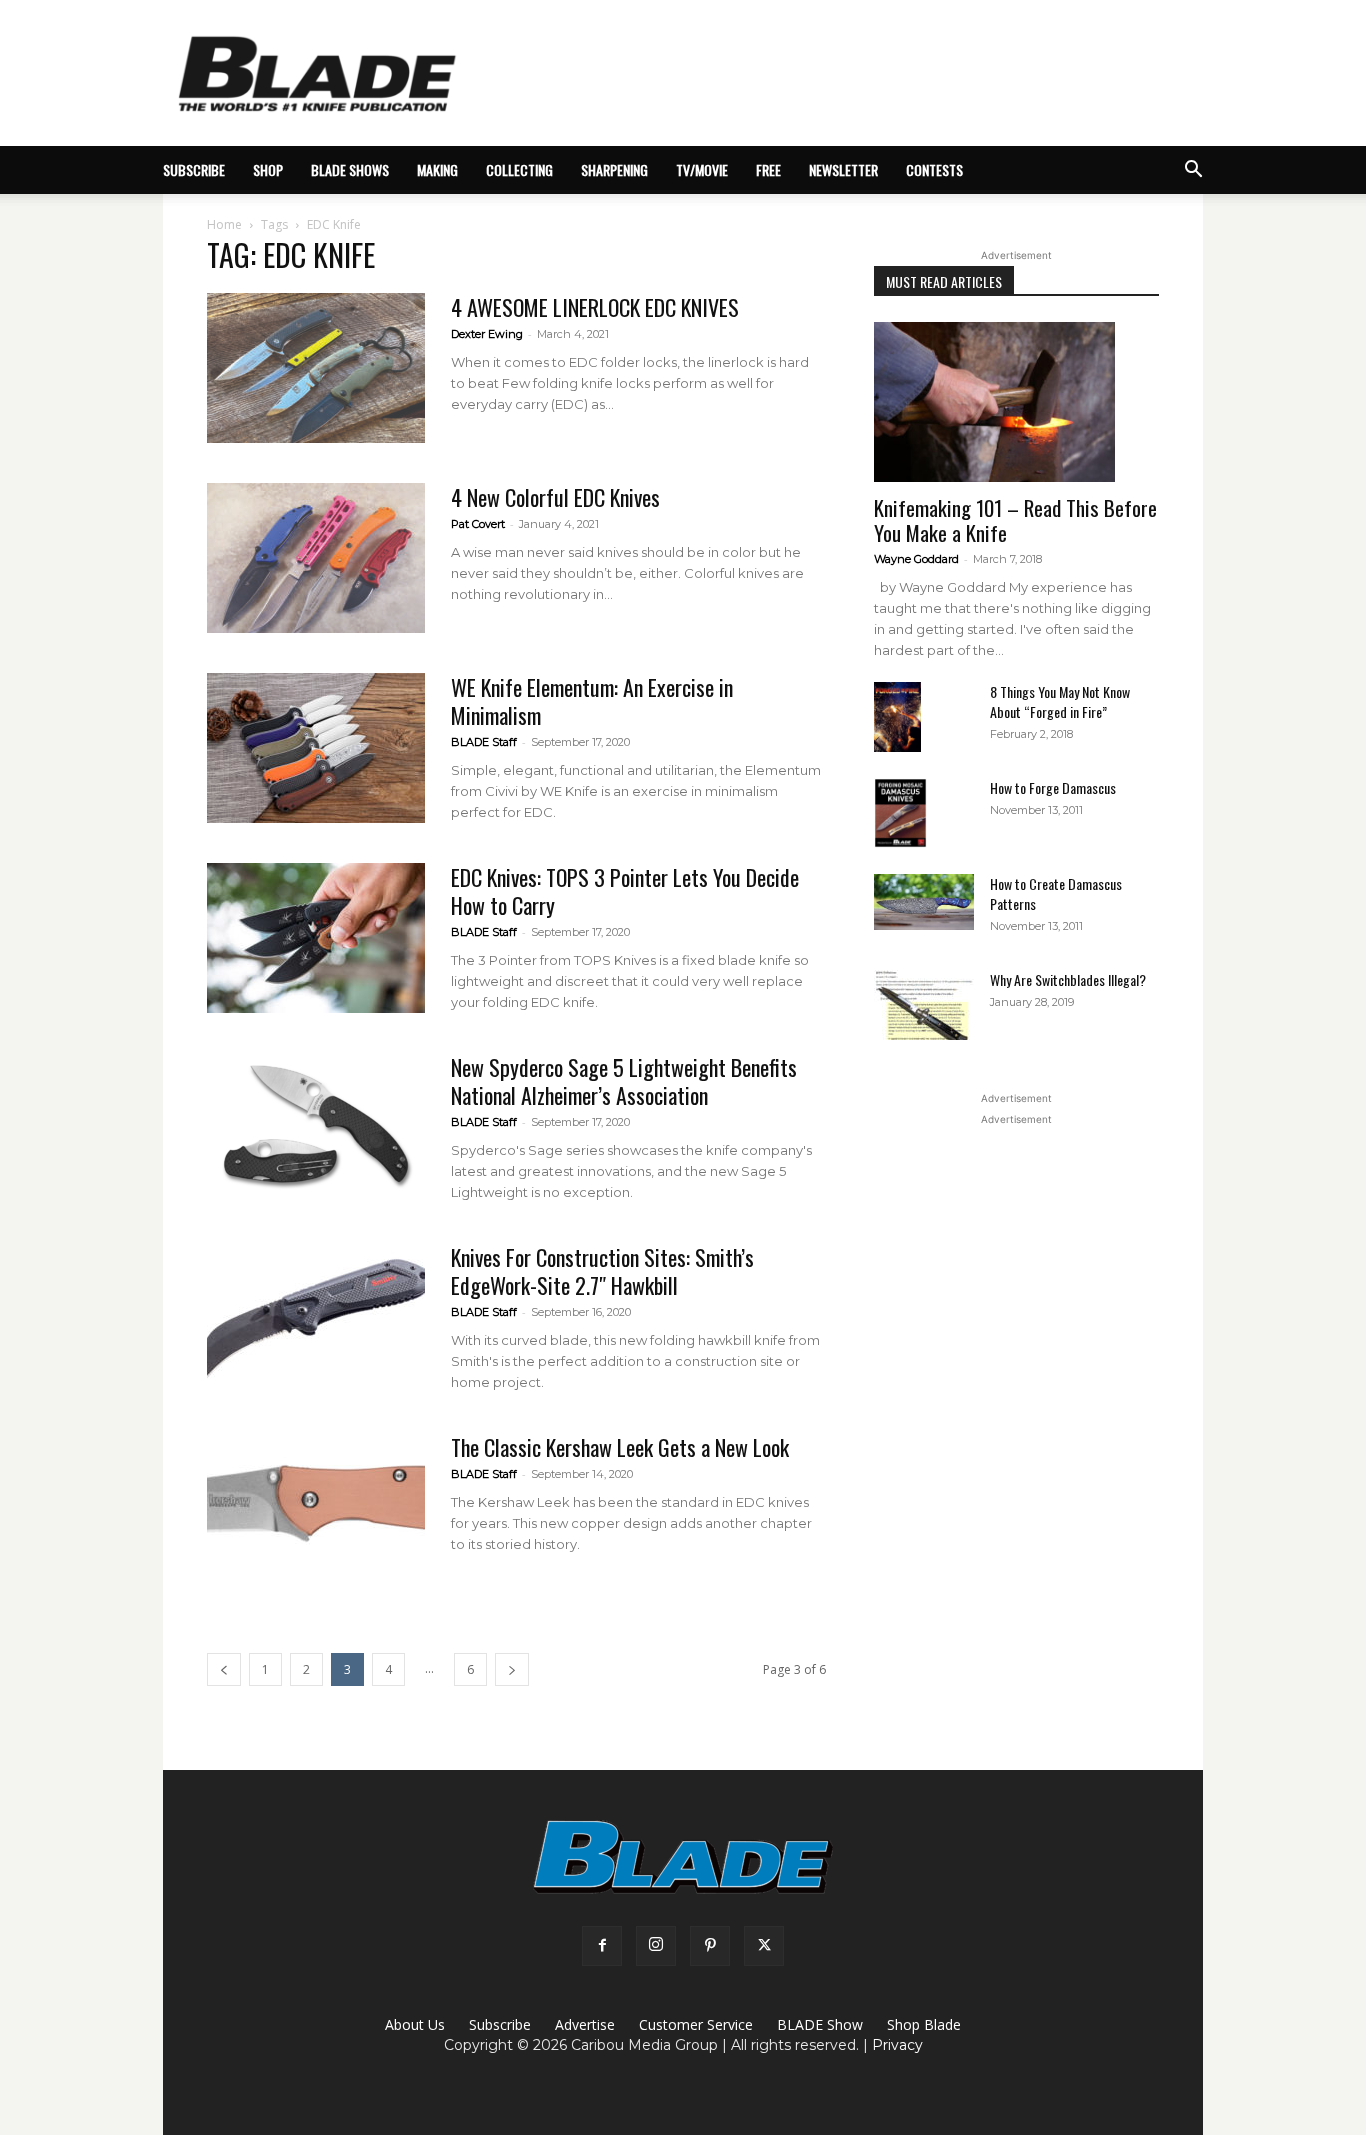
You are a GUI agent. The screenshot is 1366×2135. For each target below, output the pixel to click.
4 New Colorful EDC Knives (555, 497)
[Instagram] (656, 1946)
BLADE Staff (484, 742)
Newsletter (843, 169)
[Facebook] (602, 1946)
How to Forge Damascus (1053, 787)
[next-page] (512, 1669)
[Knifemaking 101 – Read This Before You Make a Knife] (1016, 402)
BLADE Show (820, 2024)
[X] (764, 1946)
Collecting (519, 169)
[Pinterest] (710, 1946)
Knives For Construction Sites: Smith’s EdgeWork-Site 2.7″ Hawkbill (602, 1271)
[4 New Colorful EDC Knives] (316, 558)
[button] (1193, 171)
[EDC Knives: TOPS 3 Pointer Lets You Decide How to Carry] (316, 938)
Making (437, 169)
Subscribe (500, 2024)
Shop (268, 169)
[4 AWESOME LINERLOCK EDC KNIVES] (316, 368)
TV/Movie (702, 169)
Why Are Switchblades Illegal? (1068, 979)
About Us (415, 2024)
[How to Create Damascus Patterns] (924, 902)
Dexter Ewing (487, 334)
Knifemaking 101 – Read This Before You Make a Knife (1015, 520)
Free (768, 169)
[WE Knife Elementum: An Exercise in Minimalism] (316, 748)
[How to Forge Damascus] (900, 813)
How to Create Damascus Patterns (1056, 893)
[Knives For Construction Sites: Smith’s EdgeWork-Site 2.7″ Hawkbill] (316, 1318)
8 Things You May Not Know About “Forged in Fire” (1060, 701)
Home (224, 224)
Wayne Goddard (916, 559)
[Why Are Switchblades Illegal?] (924, 1005)
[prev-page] (224, 1669)
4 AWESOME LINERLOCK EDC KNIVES (595, 307)
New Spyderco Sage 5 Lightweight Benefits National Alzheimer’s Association (624, 1081)
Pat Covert (478, 524)
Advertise (585, 2024)
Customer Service (696, 2024)
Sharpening (614, 169)
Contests (934, 169)
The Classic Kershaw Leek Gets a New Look (620, 1447)
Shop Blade (924, 2024)
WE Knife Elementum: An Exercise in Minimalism (592, 701)
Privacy (897, 2045)
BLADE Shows (350, 169)
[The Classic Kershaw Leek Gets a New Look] (316, 1508)
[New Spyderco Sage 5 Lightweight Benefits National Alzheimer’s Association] (316, 1128)
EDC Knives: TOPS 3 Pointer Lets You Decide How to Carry (625, 891)
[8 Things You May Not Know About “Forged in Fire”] (897, 717)
